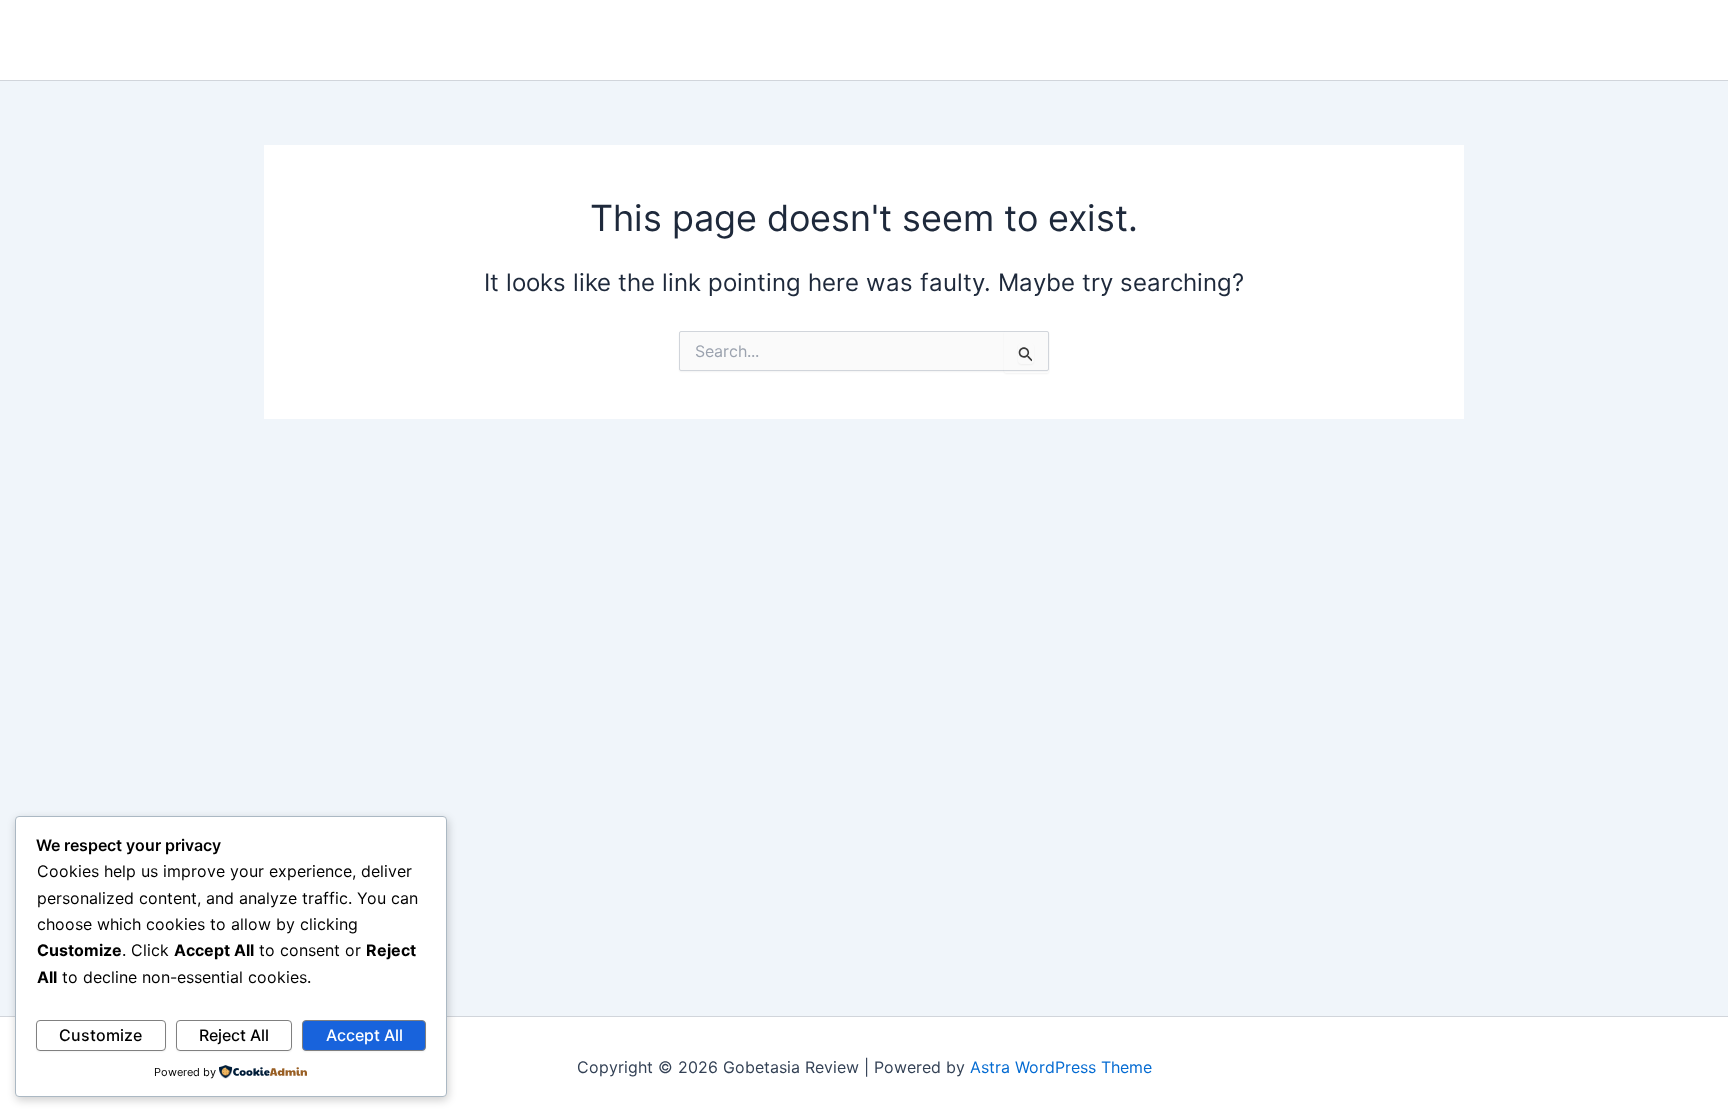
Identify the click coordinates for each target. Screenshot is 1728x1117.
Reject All (234, 1035)
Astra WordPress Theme (1061, 1067)
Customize (100, 1035)
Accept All (364, 1035)
